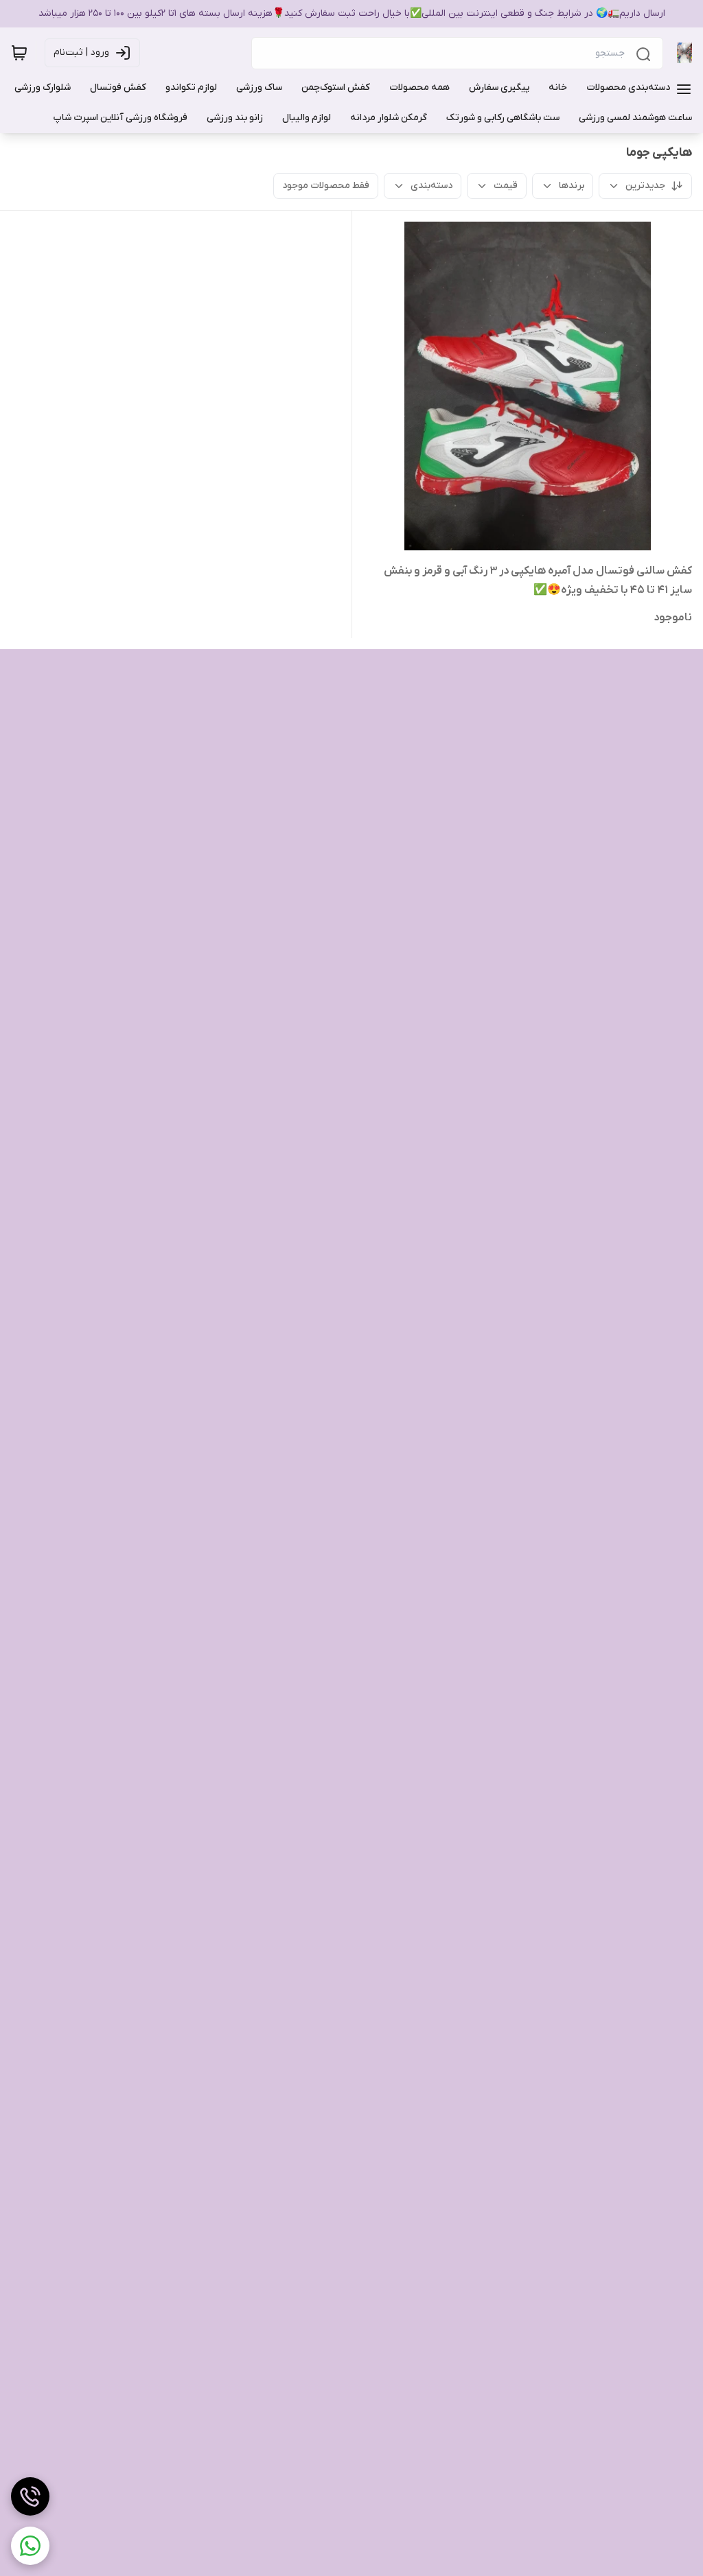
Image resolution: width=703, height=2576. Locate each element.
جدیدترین (645, 186)
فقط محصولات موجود (326, 186)
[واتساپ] (30, 2546)
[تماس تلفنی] (30, 2496)
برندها (572, 186)
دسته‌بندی (431, 186)
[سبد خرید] (19, 53)
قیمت (506, 186)
